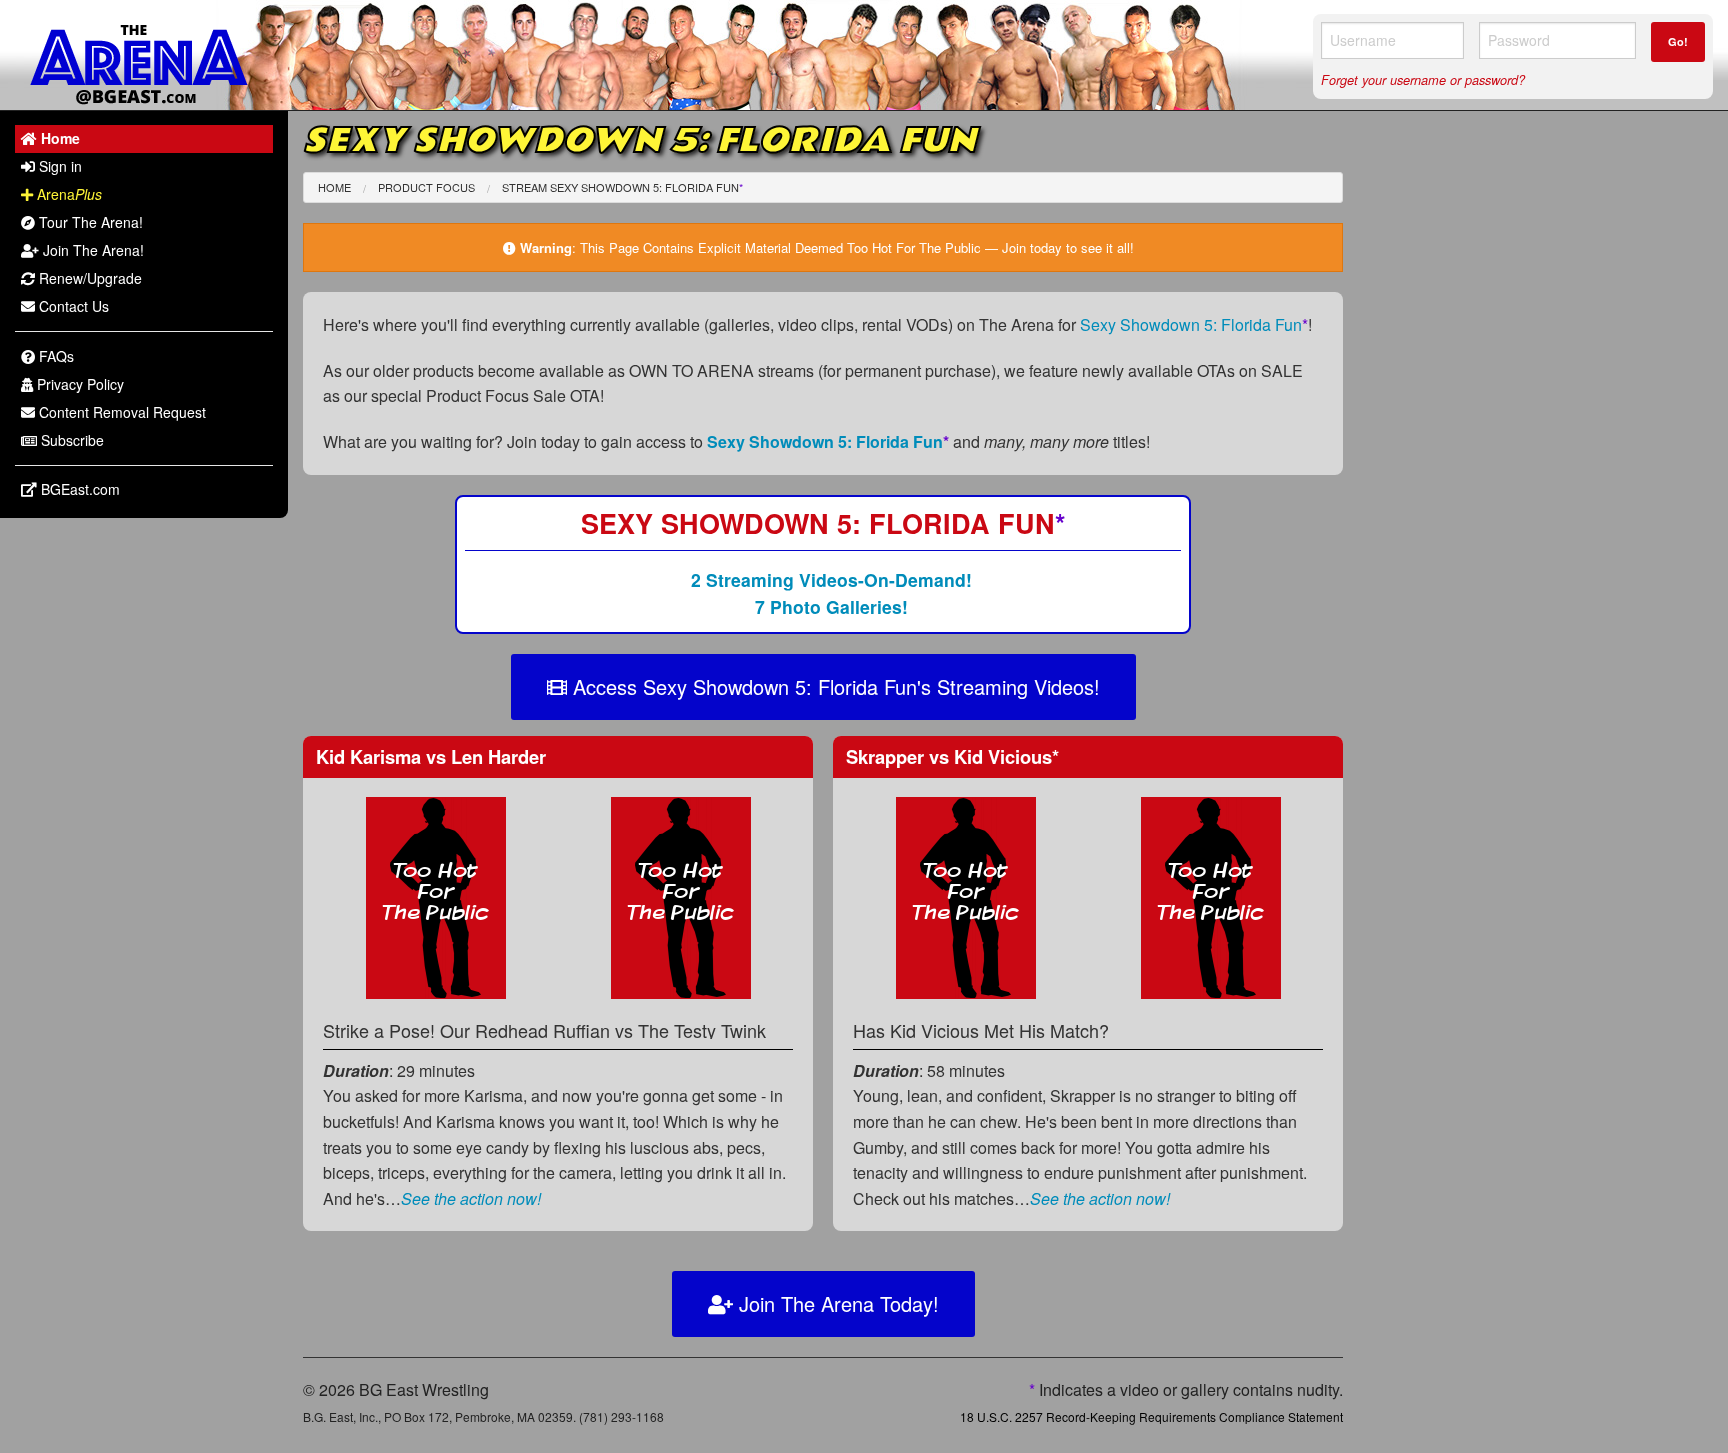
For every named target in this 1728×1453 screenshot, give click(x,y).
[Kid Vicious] (1211, 895)
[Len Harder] (681, 895)
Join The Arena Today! (836, 1303)
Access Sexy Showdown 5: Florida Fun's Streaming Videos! (833, 686)
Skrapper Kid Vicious (952, 756)
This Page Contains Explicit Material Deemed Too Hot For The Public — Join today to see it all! (857, 247)
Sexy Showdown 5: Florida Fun (1194, 324)
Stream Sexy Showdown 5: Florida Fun (622, 187)
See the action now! (471, 1198)
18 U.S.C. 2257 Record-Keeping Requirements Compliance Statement (1151, 1416)
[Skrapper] (966, 895)
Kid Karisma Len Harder (431, 756)
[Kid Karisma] (436, 895)
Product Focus (426, 187)
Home (334, 187)
